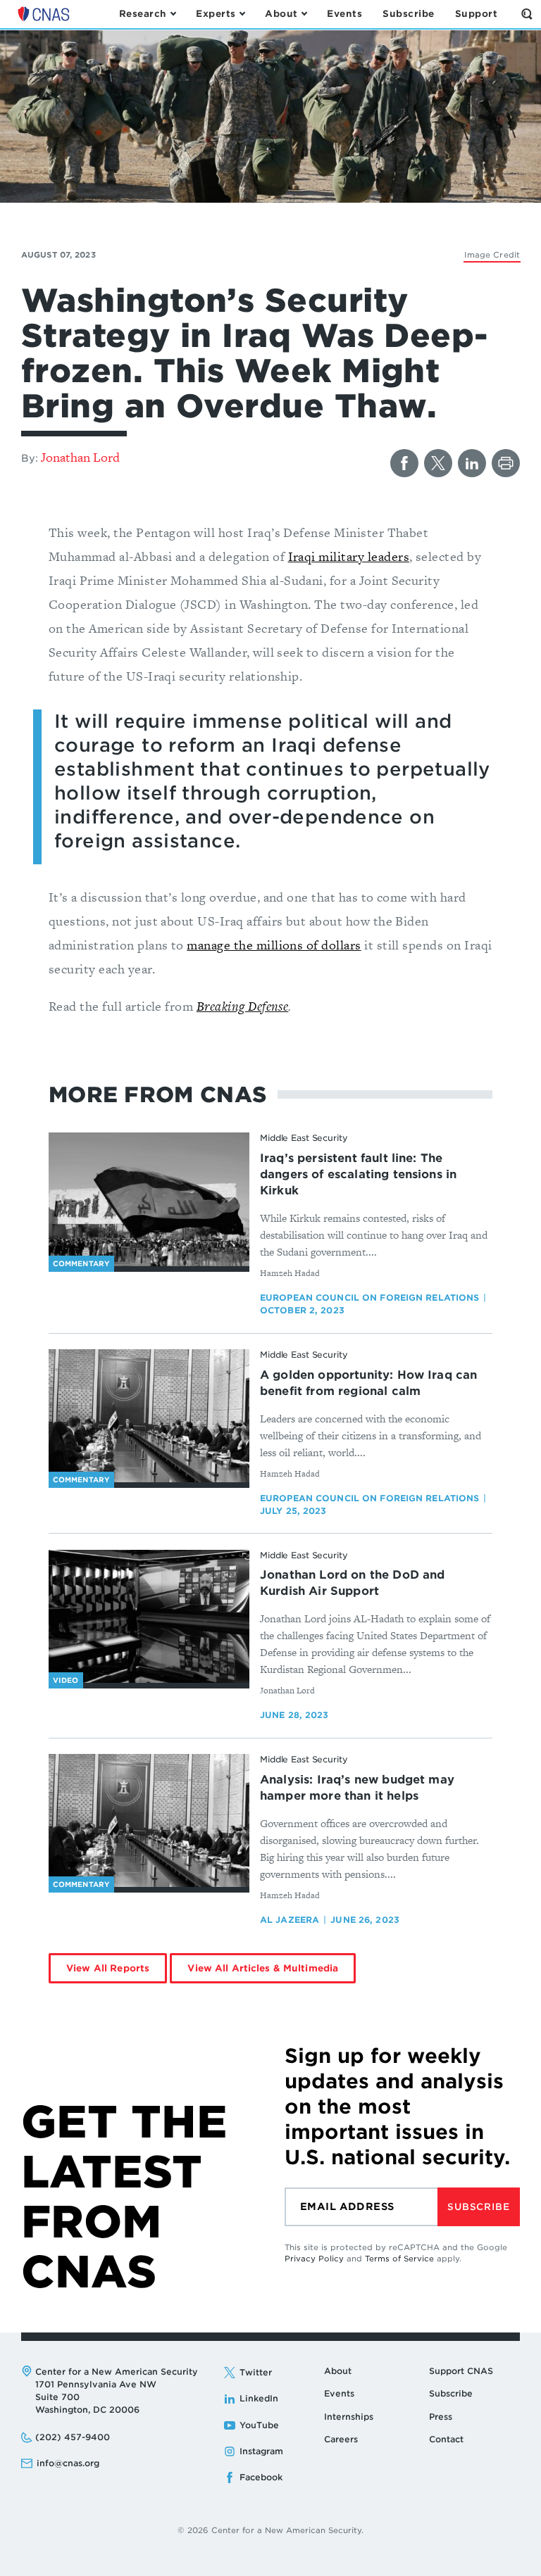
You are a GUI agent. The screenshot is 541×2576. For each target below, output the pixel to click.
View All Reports (108, 1968)
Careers (341, 2439)
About (338, 2371)
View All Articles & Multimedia (263, 1968)
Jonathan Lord (80, 457)
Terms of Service (399, 2259)
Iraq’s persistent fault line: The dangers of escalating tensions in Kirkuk (358, 1174)
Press (441, 2417)
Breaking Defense (243, 1006)
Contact (446, 2439)
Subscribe (478, 2207)
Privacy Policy (314, 2259)
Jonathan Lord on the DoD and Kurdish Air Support (352, 1583)
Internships (349, 2417)
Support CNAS (461, 2371)
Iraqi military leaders (349, 556)
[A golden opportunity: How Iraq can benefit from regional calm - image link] (149, 1416)
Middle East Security (304, 1138)
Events (339, 2393)
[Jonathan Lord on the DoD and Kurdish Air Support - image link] (149, 1617)
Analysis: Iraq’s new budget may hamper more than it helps (357, 1788)
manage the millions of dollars (274, 945)
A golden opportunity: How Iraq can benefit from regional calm (368, 1383)
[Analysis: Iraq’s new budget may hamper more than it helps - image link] (149, 1821)
